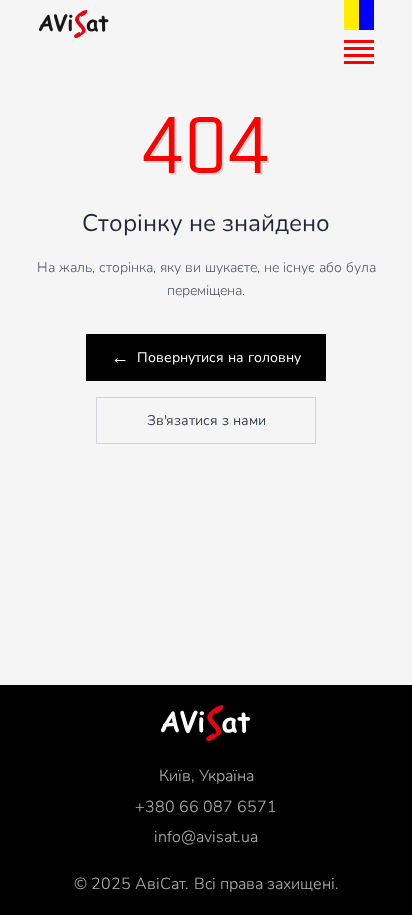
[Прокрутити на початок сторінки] (206, 723)
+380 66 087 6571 (206, 807)
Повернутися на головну (206, 357)
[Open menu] (359, 52)
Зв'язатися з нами (206, 420)
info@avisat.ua (206, 837)
